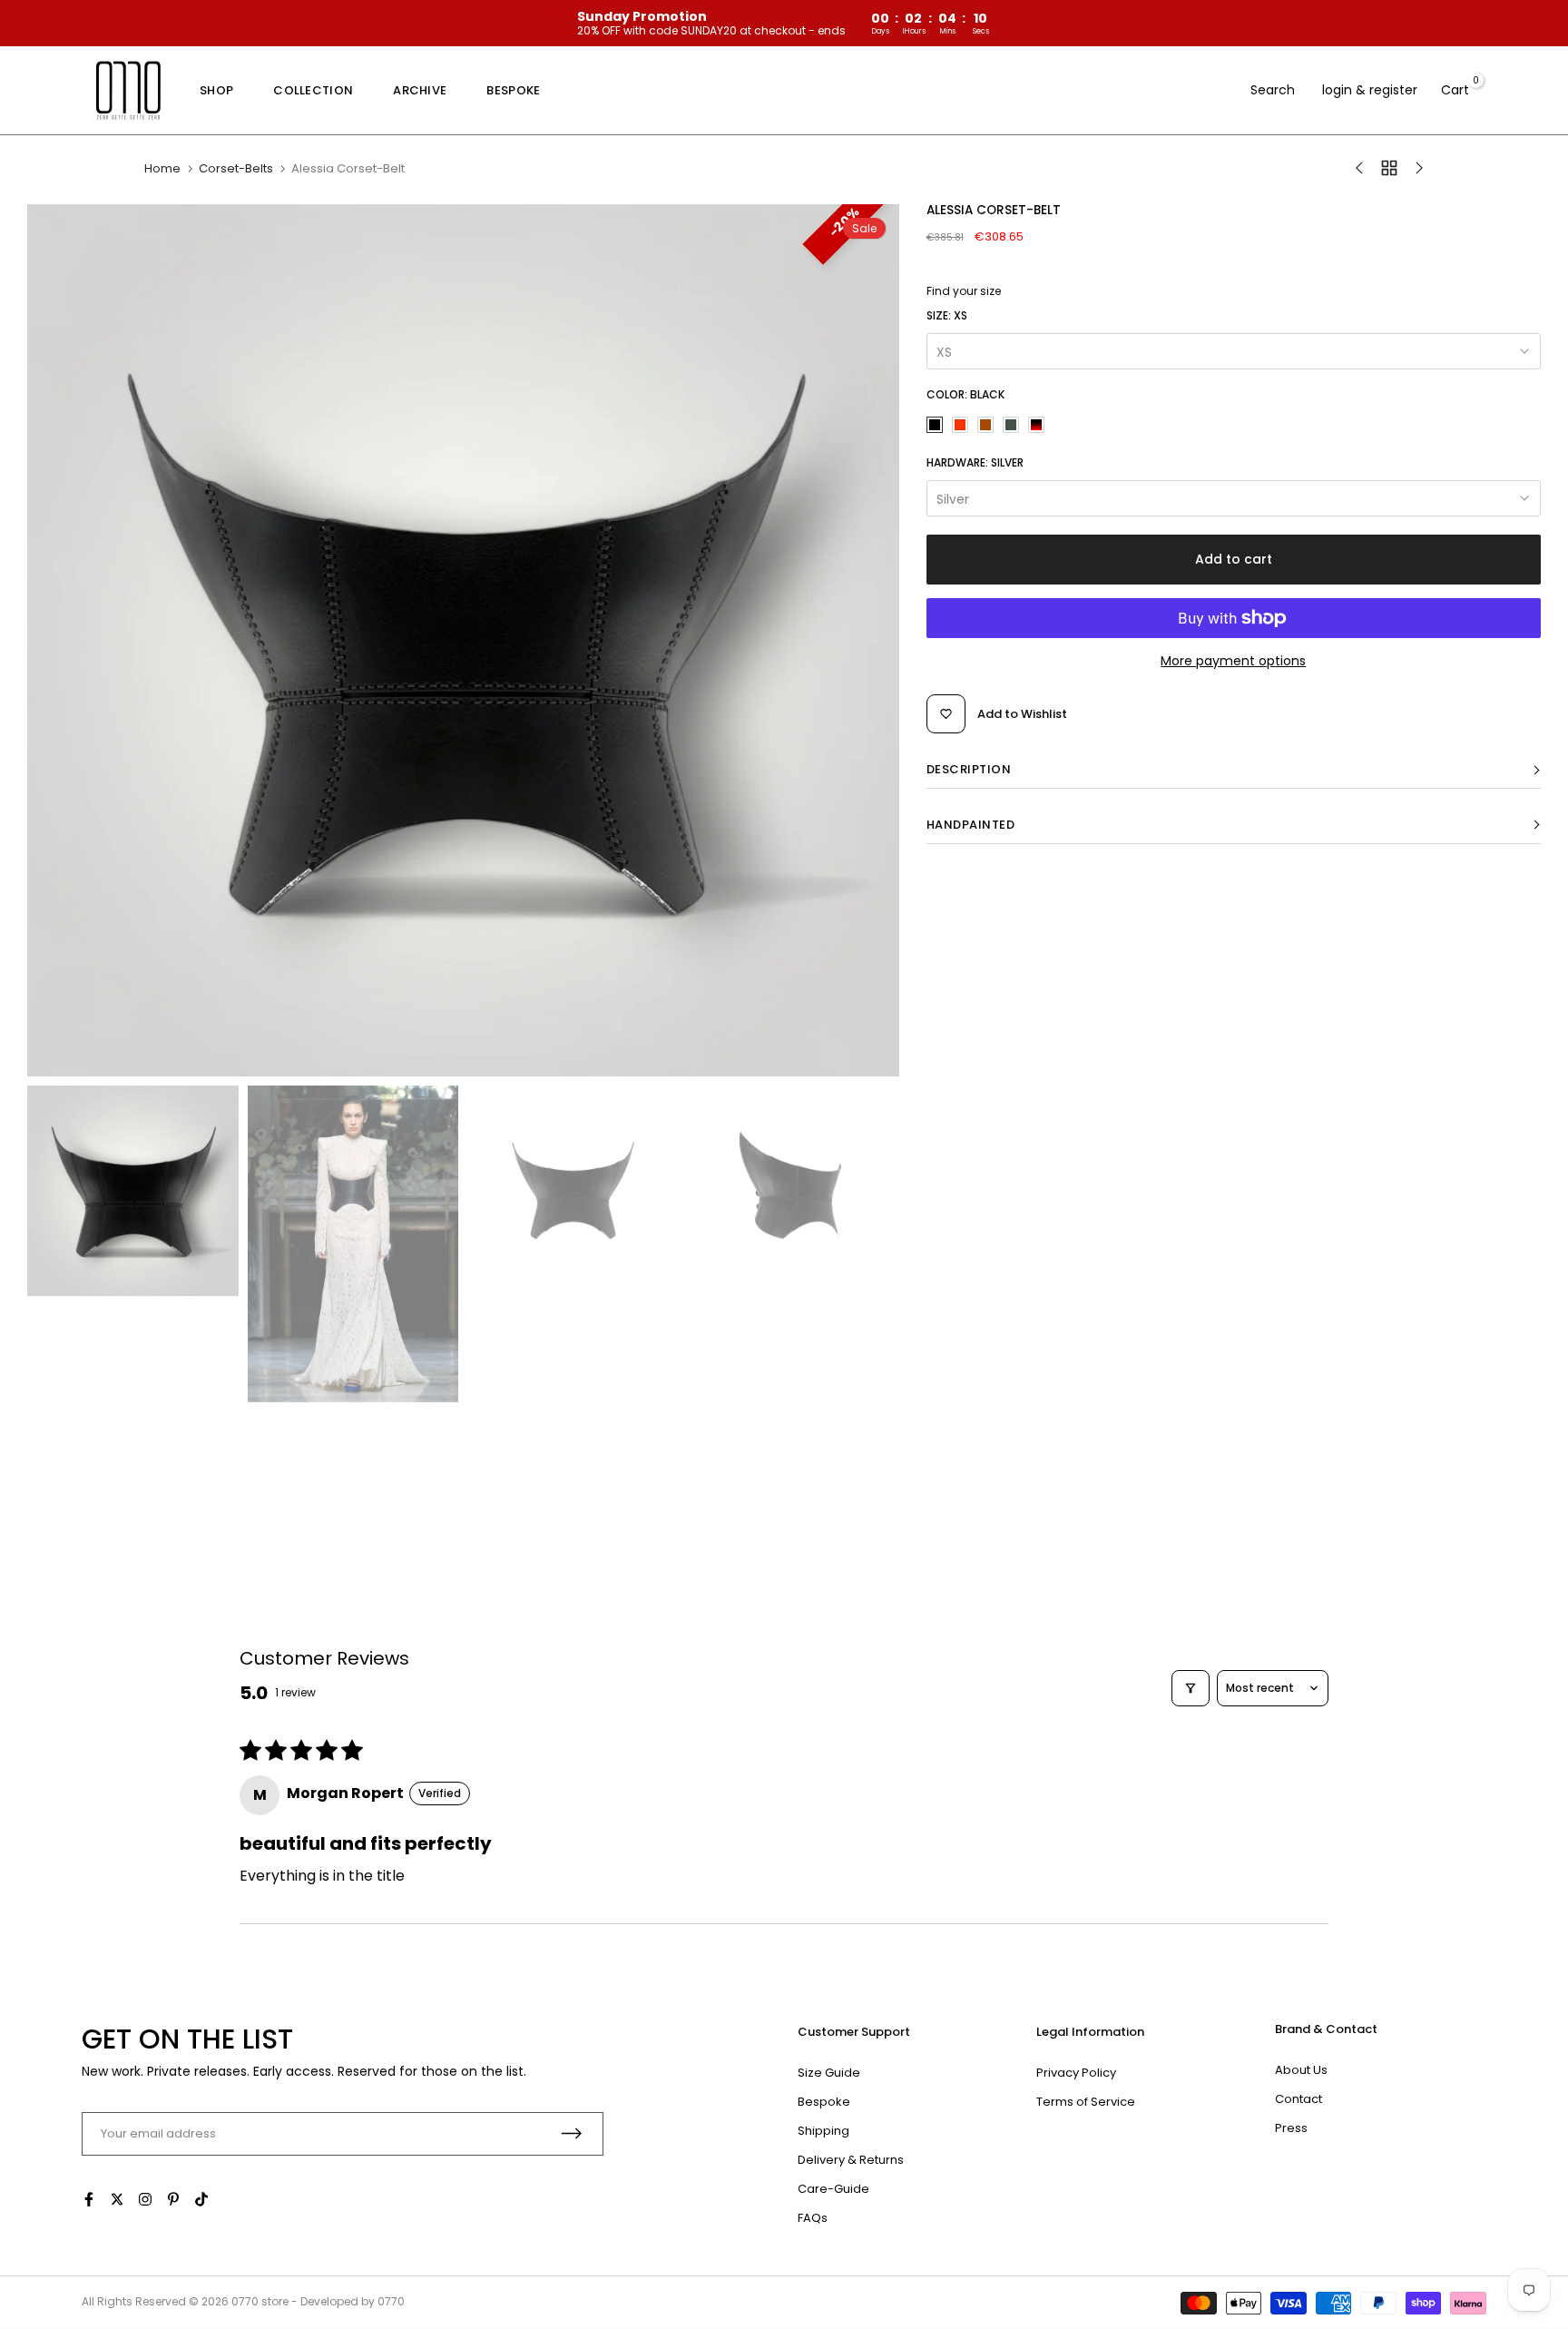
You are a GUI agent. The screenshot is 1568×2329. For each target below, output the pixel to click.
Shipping (823, 2131)
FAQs (813, 2218)
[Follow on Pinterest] (173, 2199)
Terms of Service (1086, 2102)
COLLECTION (313, 90)
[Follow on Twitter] (117, 2199)
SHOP (216, 90)
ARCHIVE (420, 90)
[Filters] (1191, 1688)
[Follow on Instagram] (145, 2199)
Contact (1298, 2099)
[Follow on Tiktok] (201, 2199)
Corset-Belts (236, 169)
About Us (1301, 2070)
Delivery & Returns (851, 2160)
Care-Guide (833, 2189)
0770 (245, 2301)
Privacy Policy (1076, 2073)
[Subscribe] (572, 2133)
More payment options (1233, 661)
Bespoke (824, 2102)
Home (162, 169)
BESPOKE (513, 90)
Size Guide (829, 2073)
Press (1291, 2128)
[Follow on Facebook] (89, 2199)
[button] (1234, 770)
